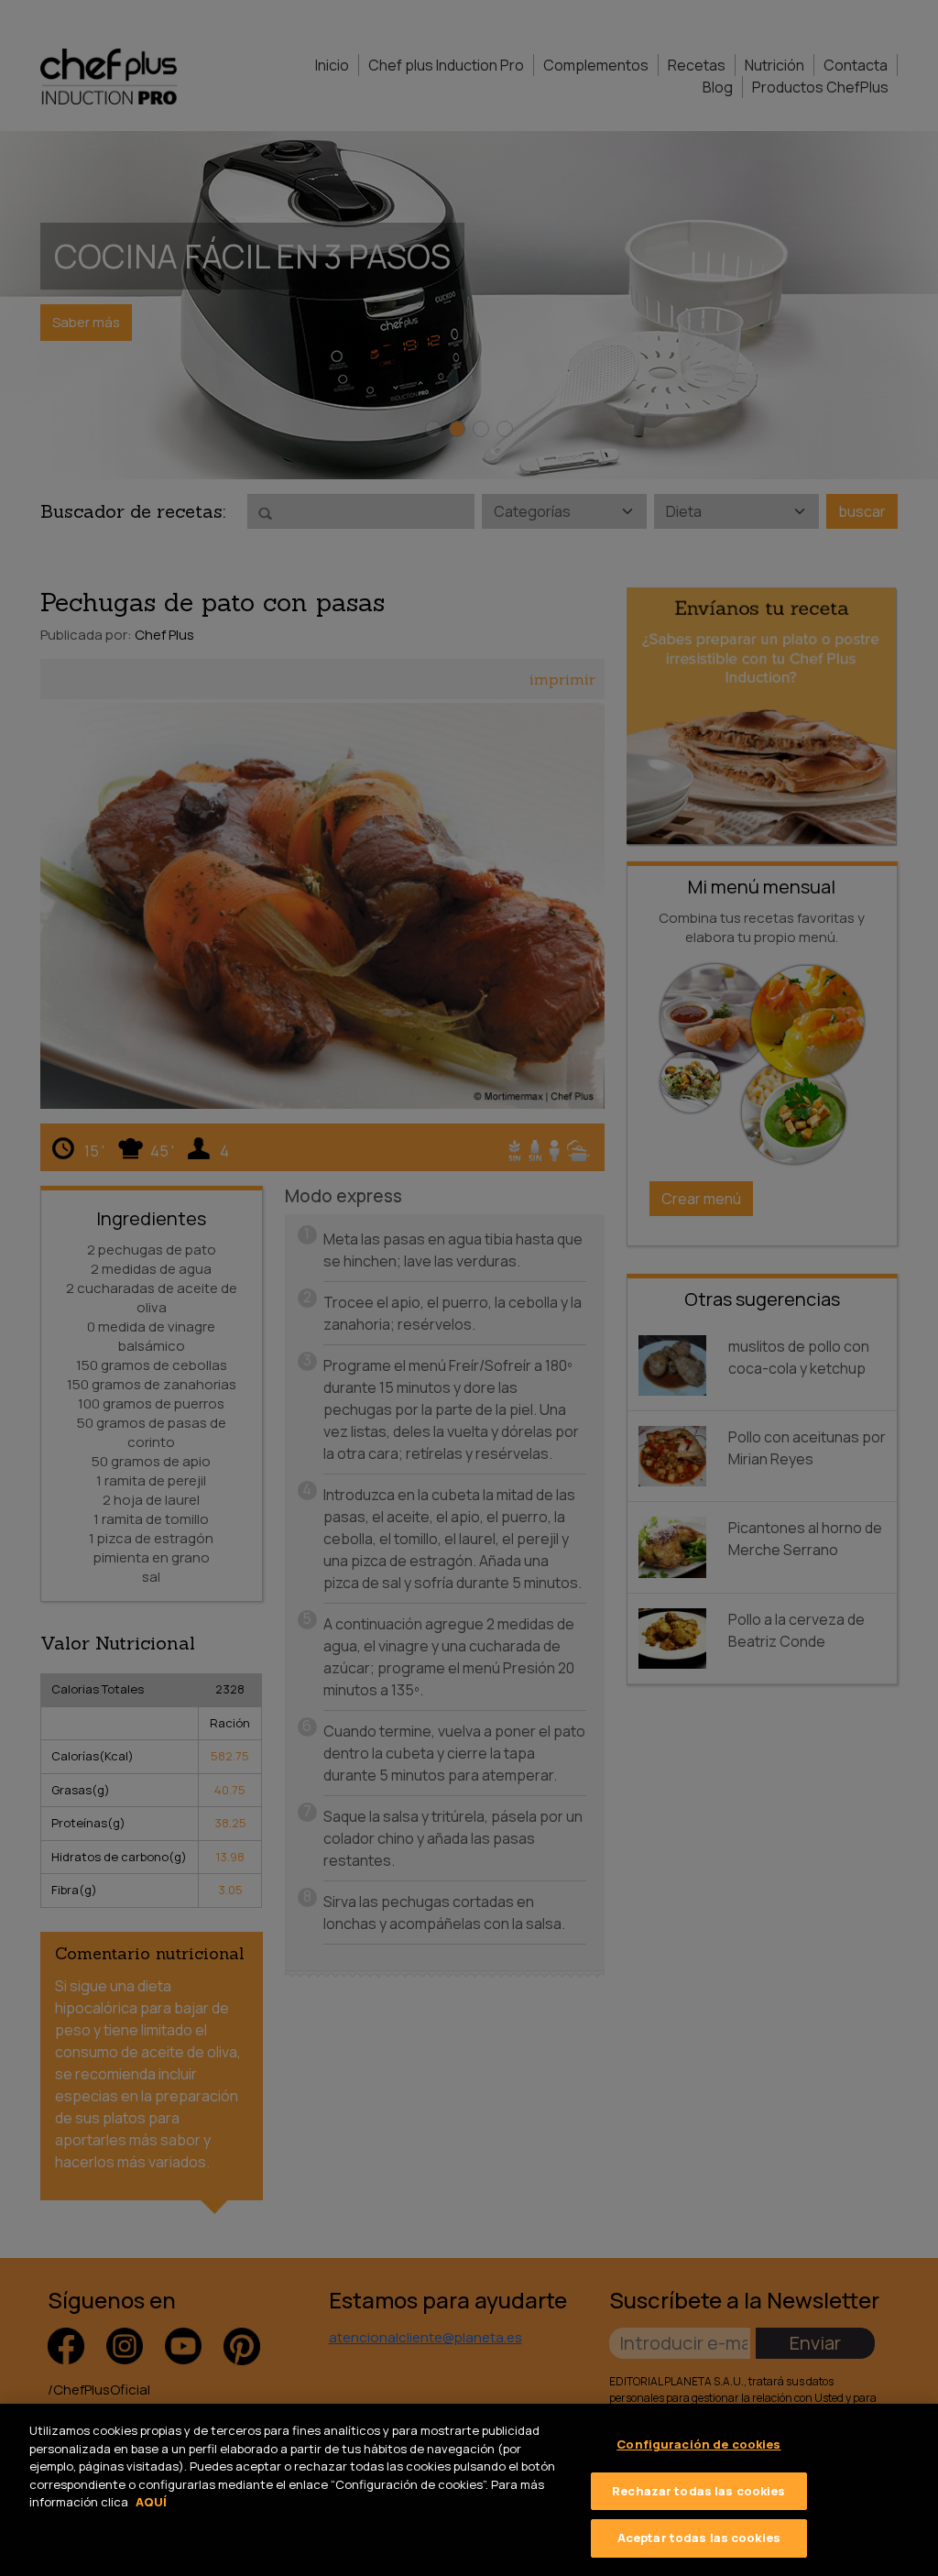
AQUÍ (151, 2502)
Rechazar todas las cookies (698, 2491)
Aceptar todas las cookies (699, 2538)
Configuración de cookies (698, 2444)
